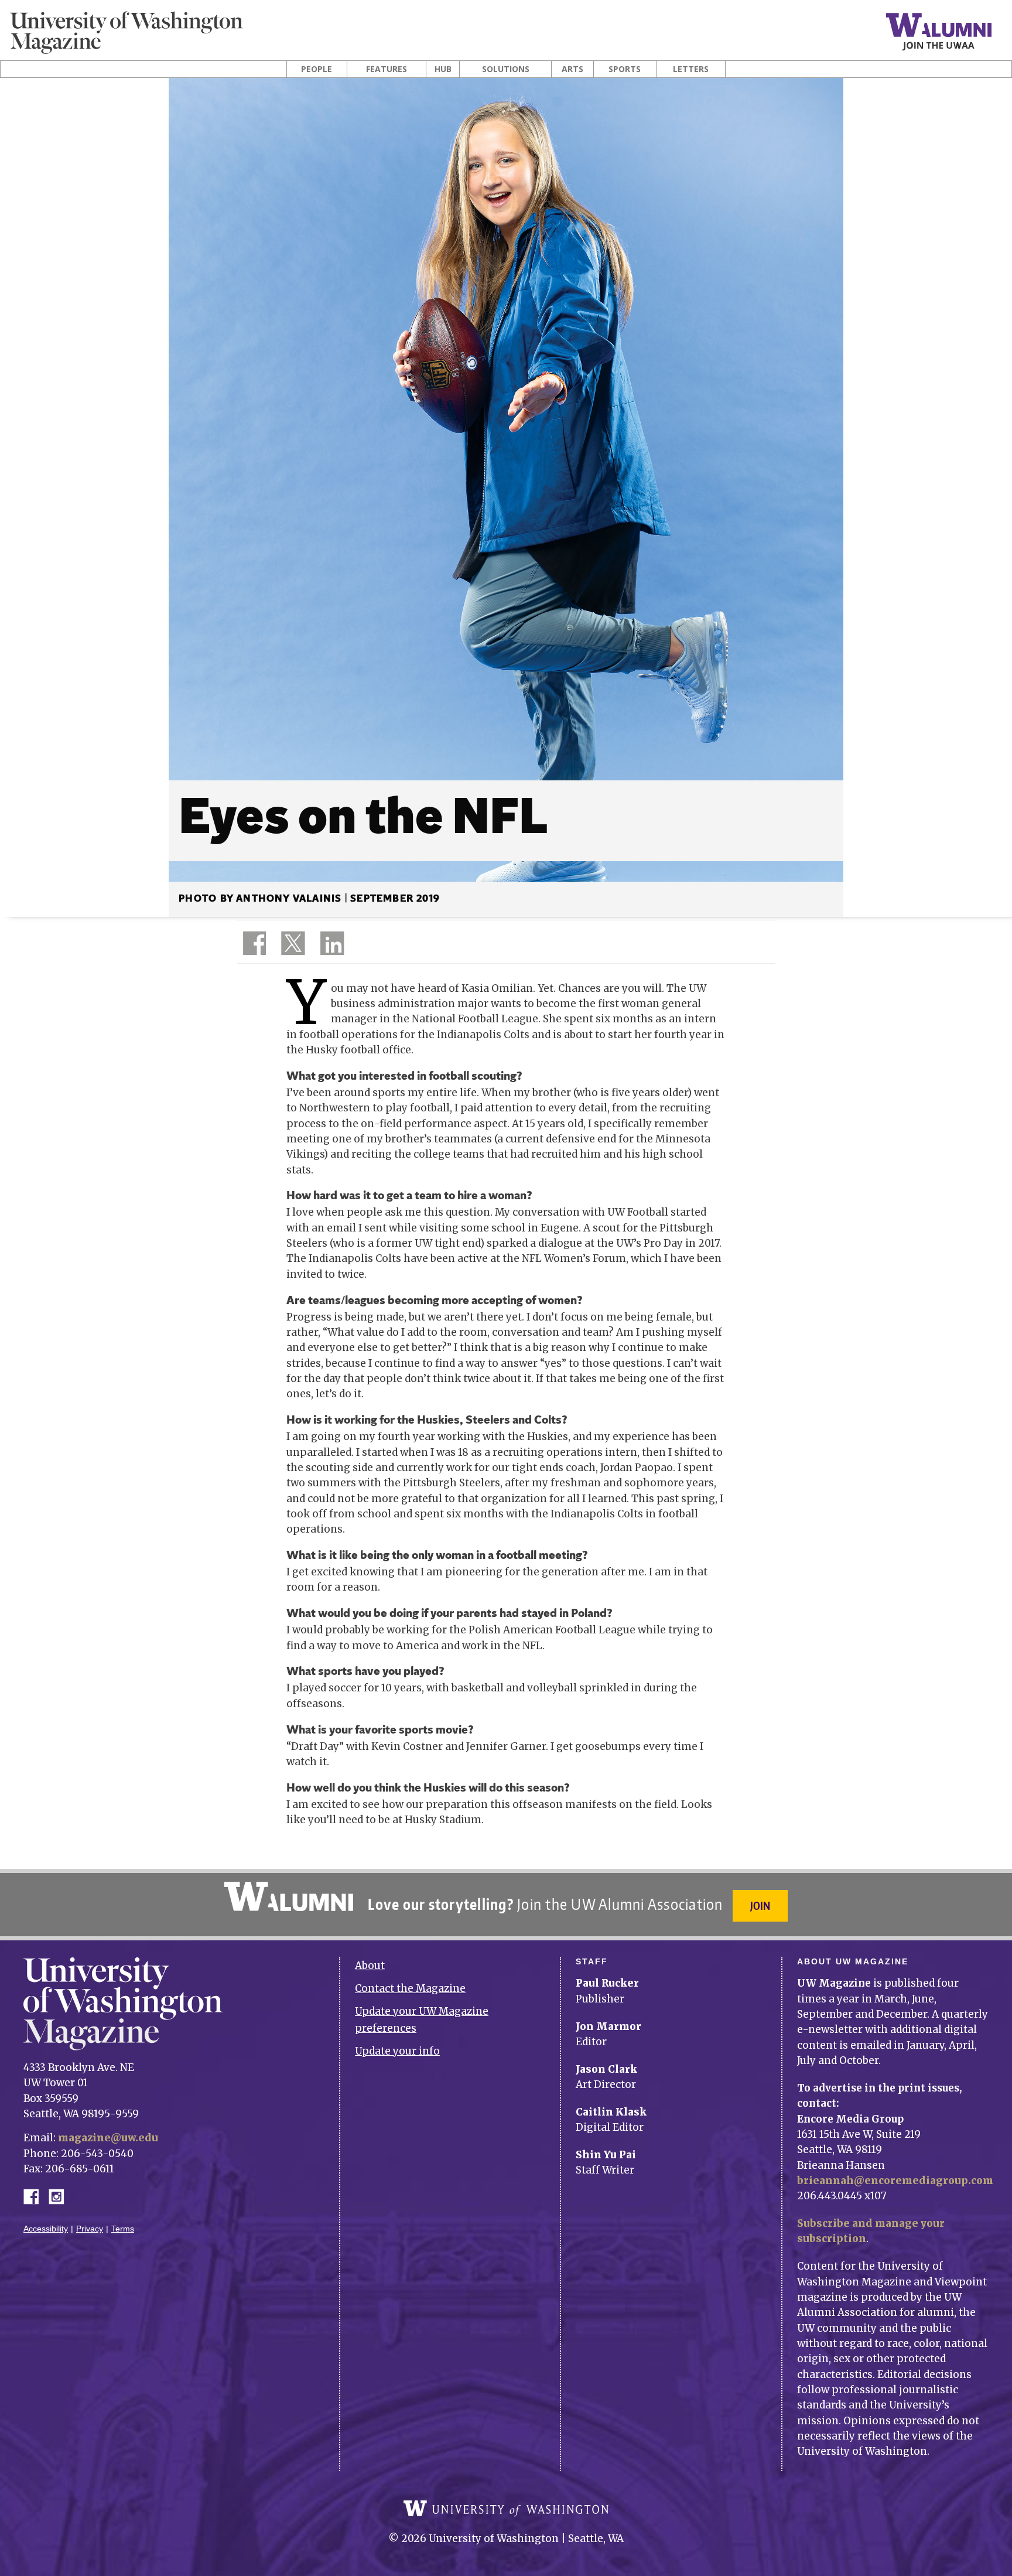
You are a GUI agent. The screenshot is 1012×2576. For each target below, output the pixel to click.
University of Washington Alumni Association (289, 1896)
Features (387, 69)
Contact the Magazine (410, 1988)
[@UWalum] (292, 946)
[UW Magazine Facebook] (251, 946)
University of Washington (506, 2509)
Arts (572, 69)
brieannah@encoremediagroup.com (895, 2181)
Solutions (506, 69)
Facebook (36, 2195)
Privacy (90, 2229)
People (317, 69)
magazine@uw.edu (108, 2138)
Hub (443, 69)
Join (760, 1905)
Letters (691, 69)
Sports (625, 69)
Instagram (60, 2195)
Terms (123, 2229)
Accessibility (46, 2229)
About (370, 1966)
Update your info (397, 2051)
